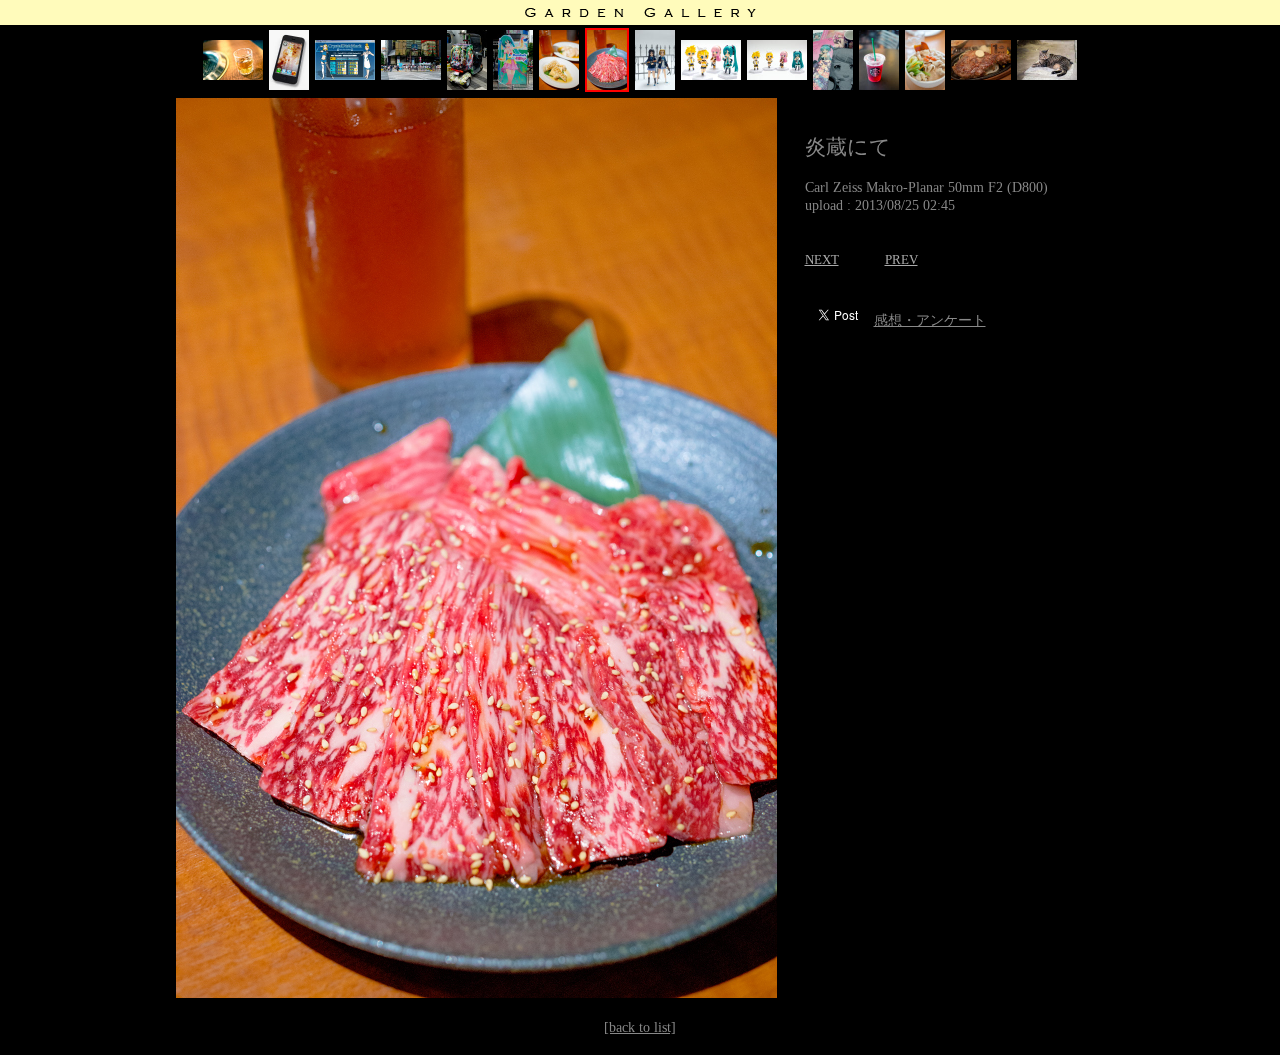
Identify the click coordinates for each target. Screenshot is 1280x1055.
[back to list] (640, 1027)
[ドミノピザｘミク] (467, 85)
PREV (901, 259)
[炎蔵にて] (559, 85)
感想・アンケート (930, 320)
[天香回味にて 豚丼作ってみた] (925, 85)
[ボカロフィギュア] (777, 75)
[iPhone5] (289, 85)
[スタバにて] (879, 85)
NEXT (822, 259)
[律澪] (655, 85)
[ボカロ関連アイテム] (833, 85)
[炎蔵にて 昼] (233, 75)
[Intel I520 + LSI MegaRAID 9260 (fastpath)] (345, 75)
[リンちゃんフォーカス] (711, 75)
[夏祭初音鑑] (411, 75)
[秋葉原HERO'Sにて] (981, 75)
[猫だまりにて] (1047, 75)
